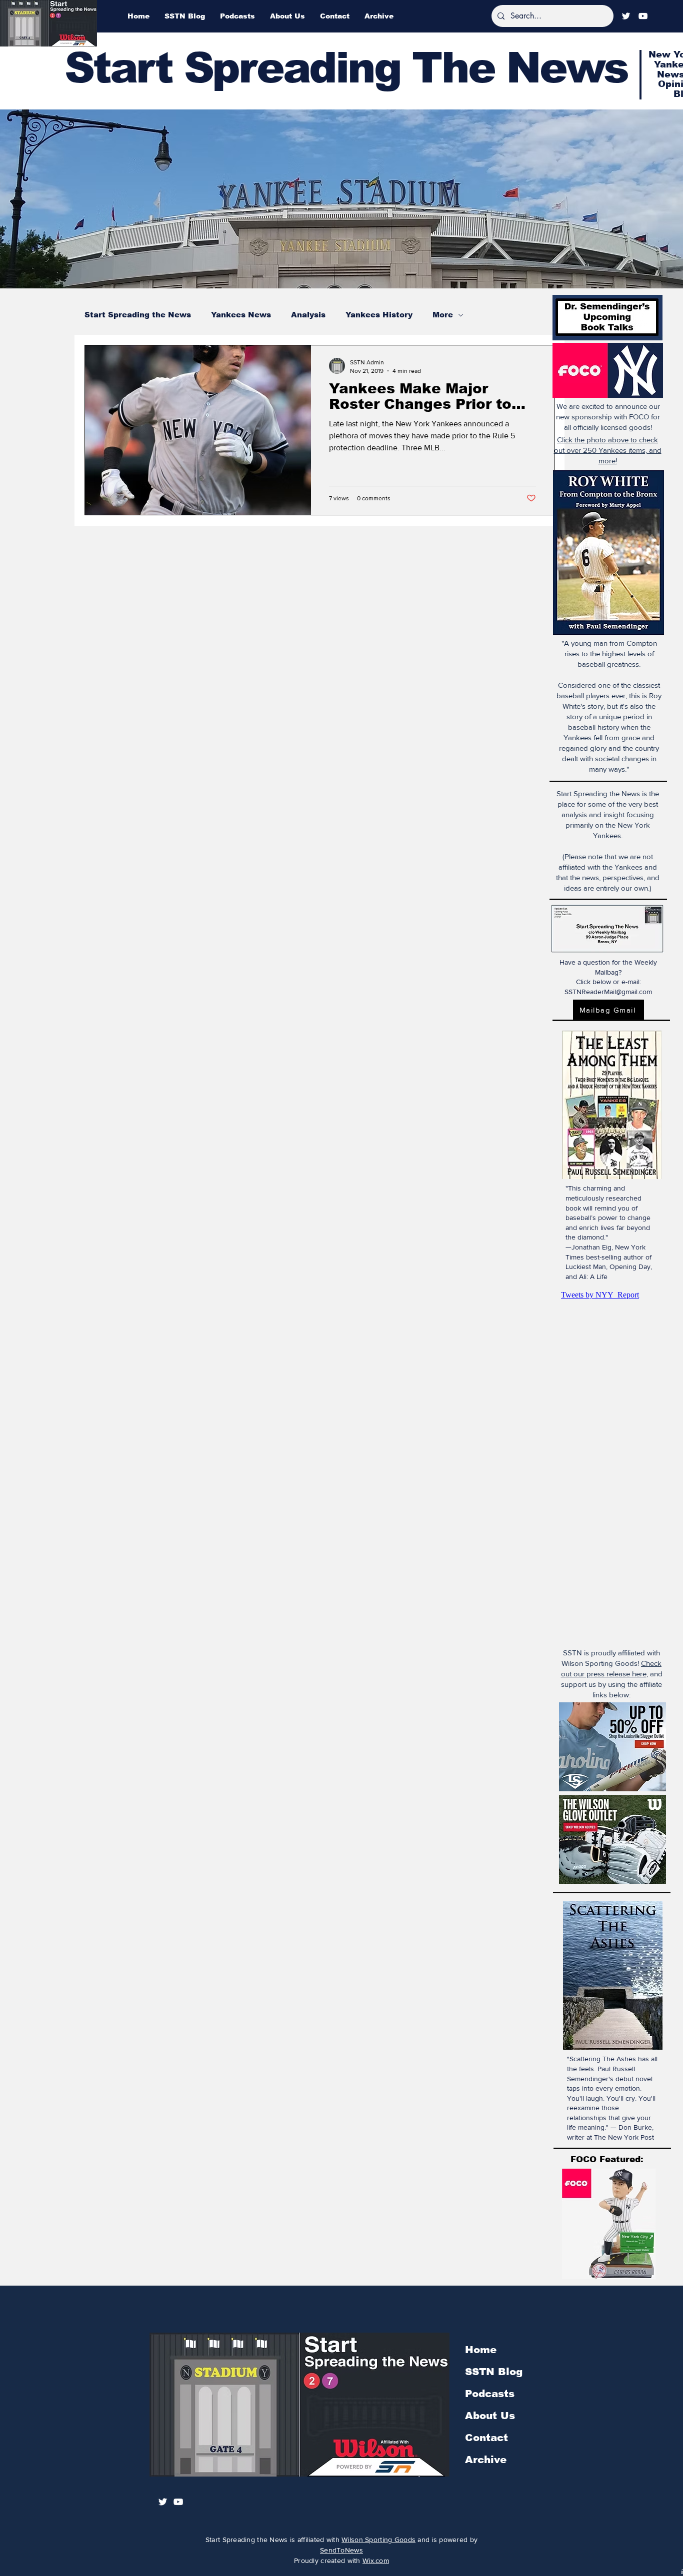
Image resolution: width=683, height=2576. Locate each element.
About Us (490, 2416)
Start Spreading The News (346, 68)
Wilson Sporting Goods (378, 2540)
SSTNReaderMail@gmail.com (608, 992)
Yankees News (241, 315)
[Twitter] (626, 16)
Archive (486, 2460)
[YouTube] (643, 16)
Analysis (308, 315)
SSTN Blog (494, 2372)
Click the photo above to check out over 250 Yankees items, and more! (608, 450)
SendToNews (341, 2550)
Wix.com (376, 2561)
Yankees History (379, 315)
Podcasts (490, 2394)
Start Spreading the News (138, 315)
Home (481, 2350)
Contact (486, 2438)
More (443, 315)
